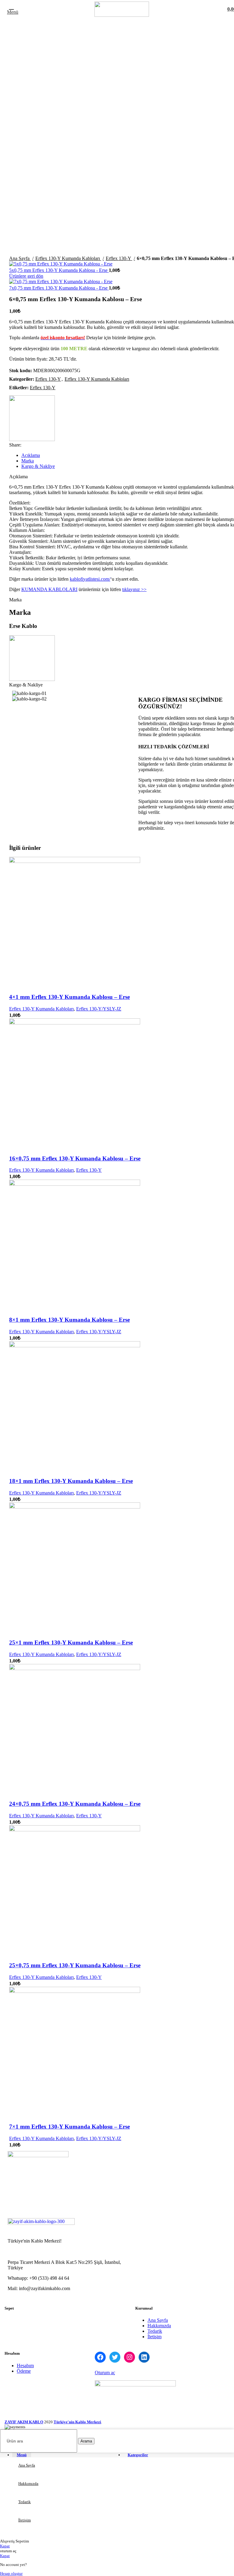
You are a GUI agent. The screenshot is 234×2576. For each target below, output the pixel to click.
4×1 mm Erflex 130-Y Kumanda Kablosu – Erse (69, 997)
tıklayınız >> (134, 589)
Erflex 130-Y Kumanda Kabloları (68, 258)
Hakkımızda (159, 2326)
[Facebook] (100, 2357)
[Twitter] (115, 2357)
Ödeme (24, 2371)
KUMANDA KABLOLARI (49, 589)
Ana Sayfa (20, 258)
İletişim (154, 2337)
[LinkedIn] (144, 2357)
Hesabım (25, 2366)
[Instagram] (129, 2357)
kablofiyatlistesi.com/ (90, 579)
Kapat (5, 2546)
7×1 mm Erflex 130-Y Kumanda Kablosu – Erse (69, 2127)
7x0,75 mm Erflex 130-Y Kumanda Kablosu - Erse (59, 288)
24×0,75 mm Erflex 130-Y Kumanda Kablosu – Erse (75, 1804)
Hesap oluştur (11, 2573)
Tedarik (155, 2331)
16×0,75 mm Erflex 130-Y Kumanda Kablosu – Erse (75, 1158)
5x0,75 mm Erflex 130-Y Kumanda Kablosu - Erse (59, 270)
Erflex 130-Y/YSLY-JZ (99, 1009)
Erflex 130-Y (119, 258)
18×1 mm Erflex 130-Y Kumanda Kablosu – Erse (71, 1481)
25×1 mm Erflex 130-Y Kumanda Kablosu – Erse (71, 1643)
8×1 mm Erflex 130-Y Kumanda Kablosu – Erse (69, 1320)
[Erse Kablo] (32, 419)
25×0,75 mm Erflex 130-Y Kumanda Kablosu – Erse (75, 1965)
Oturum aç (105, 2373)
